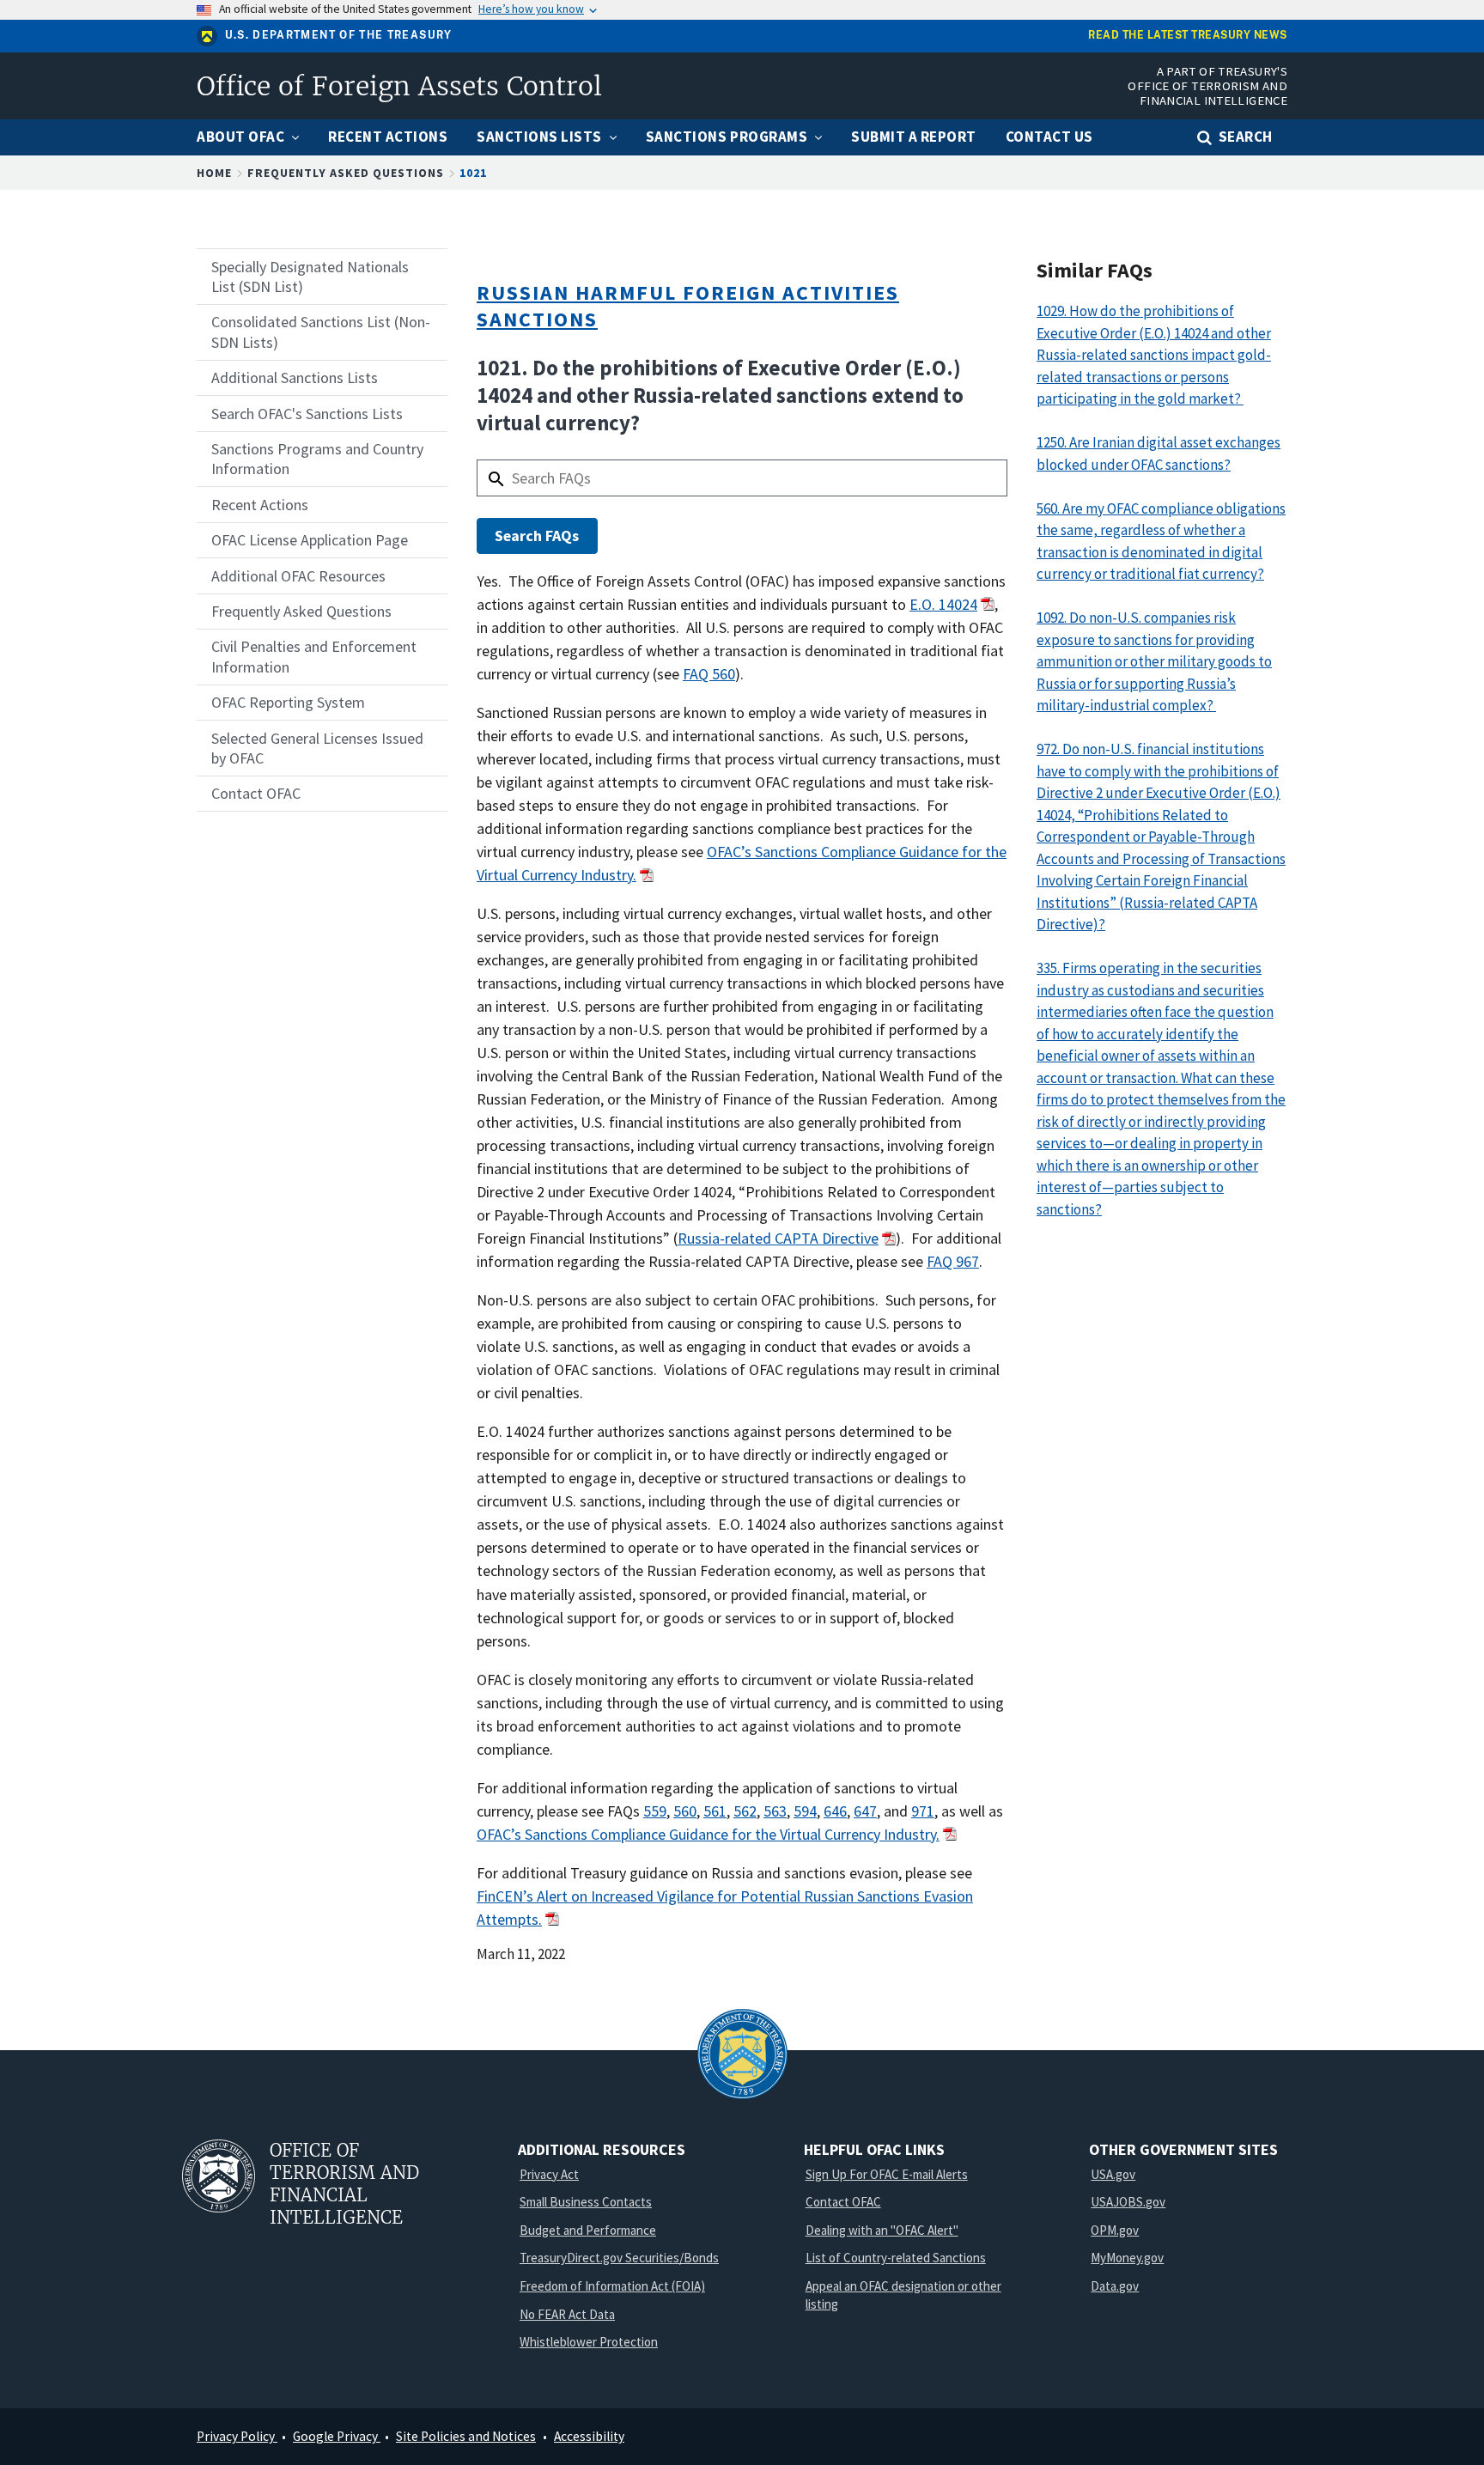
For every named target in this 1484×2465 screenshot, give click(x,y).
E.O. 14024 (943, 604)
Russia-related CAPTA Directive (778, 1238)
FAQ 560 (709, 674)
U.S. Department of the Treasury (339, 35)
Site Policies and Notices (466, 2436)
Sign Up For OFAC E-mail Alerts (887, 2174)
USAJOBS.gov (1128, 2202)
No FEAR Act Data (567, 2314)
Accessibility (589, 2436)
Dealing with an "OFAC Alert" (882, 2230)
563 (775, 1811)
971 (923, 1811)
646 (835, 1811)
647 (865, 1811)
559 (655, 1811)
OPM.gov (1115, 2230)
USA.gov (1113, 2174)
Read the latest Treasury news (1188, 36)
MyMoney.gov (1127, 2258)
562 (745, 1811)
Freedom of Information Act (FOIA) (612, 2286)
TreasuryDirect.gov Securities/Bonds (619, 2258)
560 (685, 1811)
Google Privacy (337, 2436)
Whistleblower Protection (589, 2342)
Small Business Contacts (586, 2202)
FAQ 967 (953, 1261)
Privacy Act (549, 2174)
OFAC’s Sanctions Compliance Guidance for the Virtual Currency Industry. (708, 1834)
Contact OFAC (843, 2202)
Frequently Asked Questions (346, 173)
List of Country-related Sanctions (896, 2258)
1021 (473, 173)
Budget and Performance (588, 2230)
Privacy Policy (237, 2436)
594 (805, 1811)
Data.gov (1115, 2286)
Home (214, 173)
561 (715, 1811)
